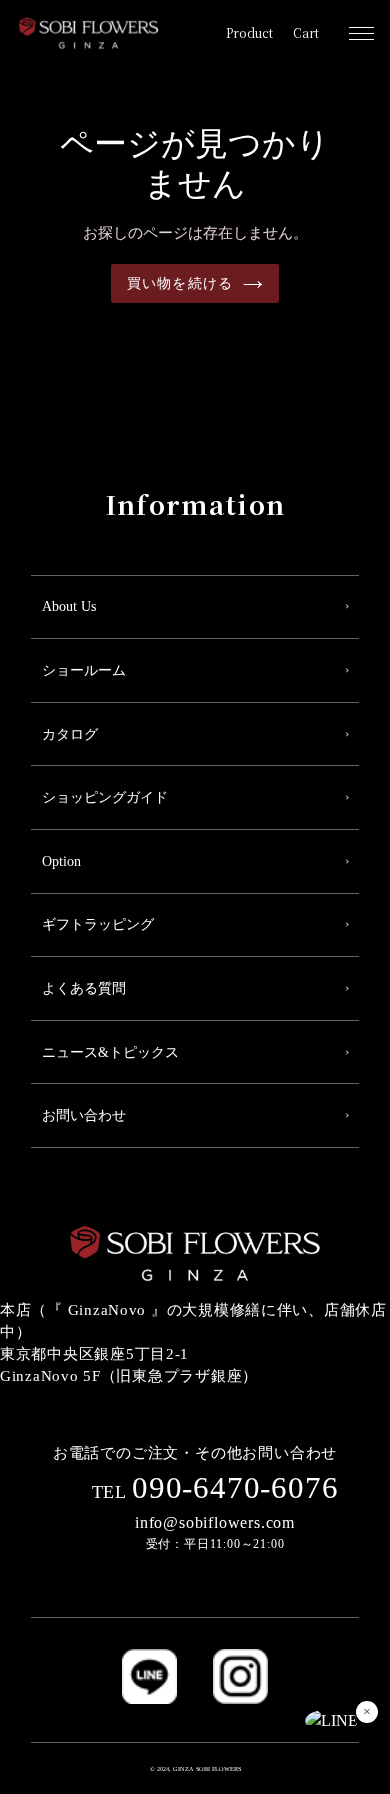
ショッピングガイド (105, 797)
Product (249, 33)
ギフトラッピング (98, 924)
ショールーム (84, 670)
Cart (306, 33)
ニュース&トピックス (110, 1052)
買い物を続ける (180, 283)
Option (61, 861)
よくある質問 (84, 988)
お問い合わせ (84, 1115)
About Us (69, 606)
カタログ (70, 734)
